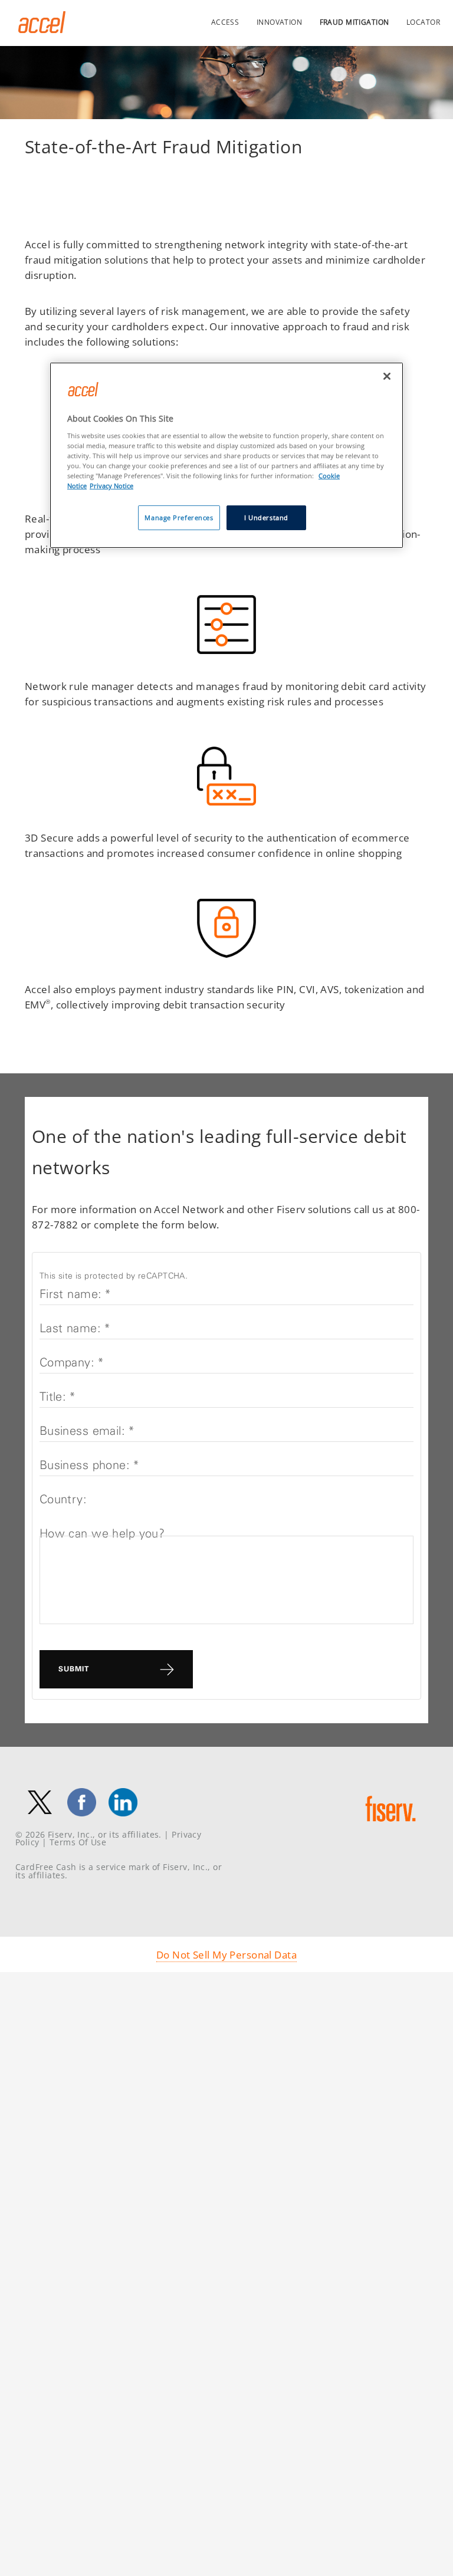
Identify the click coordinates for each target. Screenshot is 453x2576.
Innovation (279, 22)
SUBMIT (74, 1669)
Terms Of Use (78, 1842)
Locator (423, 22)
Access (225, 22)
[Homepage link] (42, 29)
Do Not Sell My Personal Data (226, 1954)
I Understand (266, 517)
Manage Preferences (179, 517)
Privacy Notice (111, 486)
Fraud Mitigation (354, 22)
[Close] (387, 376)
